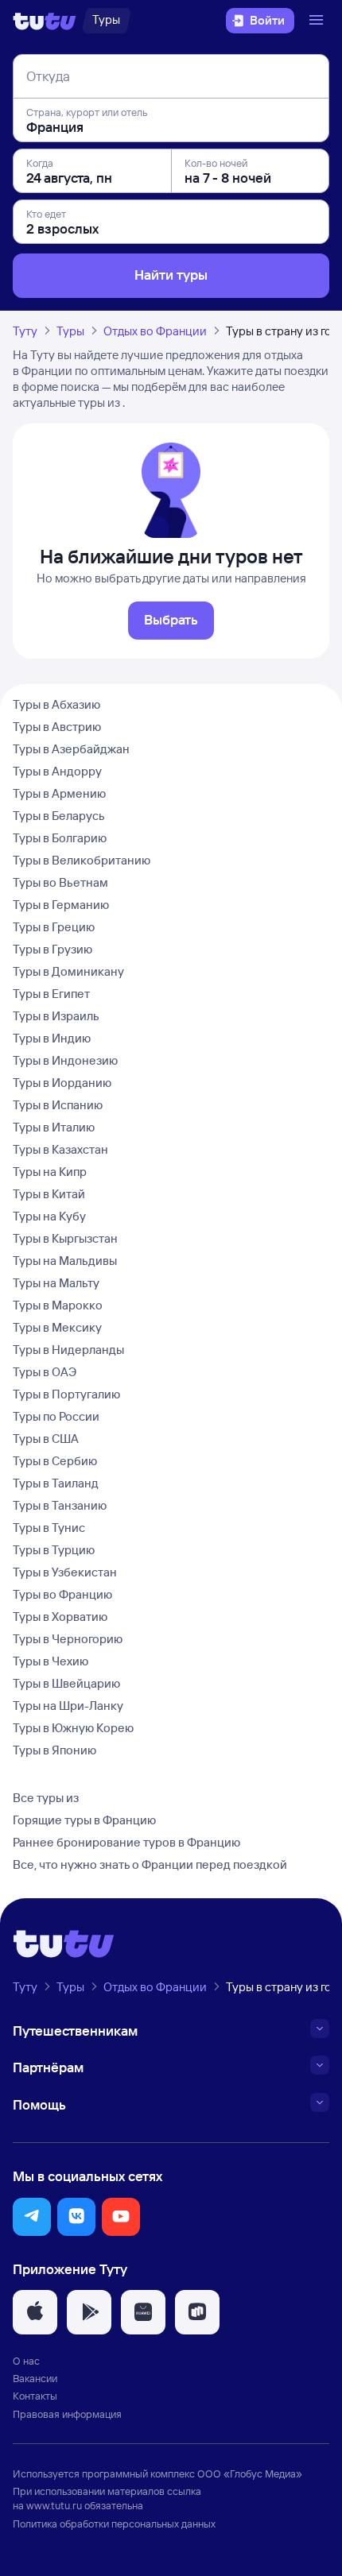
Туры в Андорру (57, 771)
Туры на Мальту (56, 1283)
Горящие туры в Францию (84, 1820)
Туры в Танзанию (60, 1505)
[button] (32, 2217)
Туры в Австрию (57, 727)
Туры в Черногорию (68, 1639)
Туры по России (56, 1416)
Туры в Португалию (66, 1394)
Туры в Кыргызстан (65, 1238)
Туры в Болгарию (60, 838)
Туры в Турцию (54, 1550)
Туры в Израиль (56, 1016)
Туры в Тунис (49, 1528)
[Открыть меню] (318, 21)
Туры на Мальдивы (65, 1261)
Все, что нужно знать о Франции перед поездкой (150, 1864)
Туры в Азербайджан (71, 749)
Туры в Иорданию (62, 1083)
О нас (26, 2361)
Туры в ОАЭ (45, 1372)
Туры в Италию (54, 1127)
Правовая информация (67, 2414)
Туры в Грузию (52, 949)
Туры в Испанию (58, 1105)
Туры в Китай (49, 1194)
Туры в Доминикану (68, 971)
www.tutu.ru (54, 2505)
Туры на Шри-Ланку (68, 1706)
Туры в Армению (59, 793)
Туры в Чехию (51, 1661)
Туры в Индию (52, 1038)
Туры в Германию (61, 905)
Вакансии (35, 2378)
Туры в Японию (54, 1750)
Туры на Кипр (50, 1172)
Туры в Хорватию (60, 1617)
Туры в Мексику (57, 1327)
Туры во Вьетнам (60, 882)
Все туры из (46, 1798)
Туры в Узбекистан (65, 1572)
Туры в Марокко (58, 1305)
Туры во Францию (62, 1594)
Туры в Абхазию (56, 704)
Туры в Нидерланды (68, 1350)
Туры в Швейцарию (66, 1683)
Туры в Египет (51, 994)
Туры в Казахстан (60, 1149)
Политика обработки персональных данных (114, 2524)
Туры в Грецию (54, 927)
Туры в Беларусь (59, 816)
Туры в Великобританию (82, 860)
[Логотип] (45, 21)
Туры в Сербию (55, 1461)
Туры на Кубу (49, 1216)
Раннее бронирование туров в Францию (126, 1842)
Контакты (35, 2396)
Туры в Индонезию (65, 1060)
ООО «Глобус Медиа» (250, 2474)
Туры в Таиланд (56, 1483)
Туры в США (46, 1439)
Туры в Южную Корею (73, 1728)
